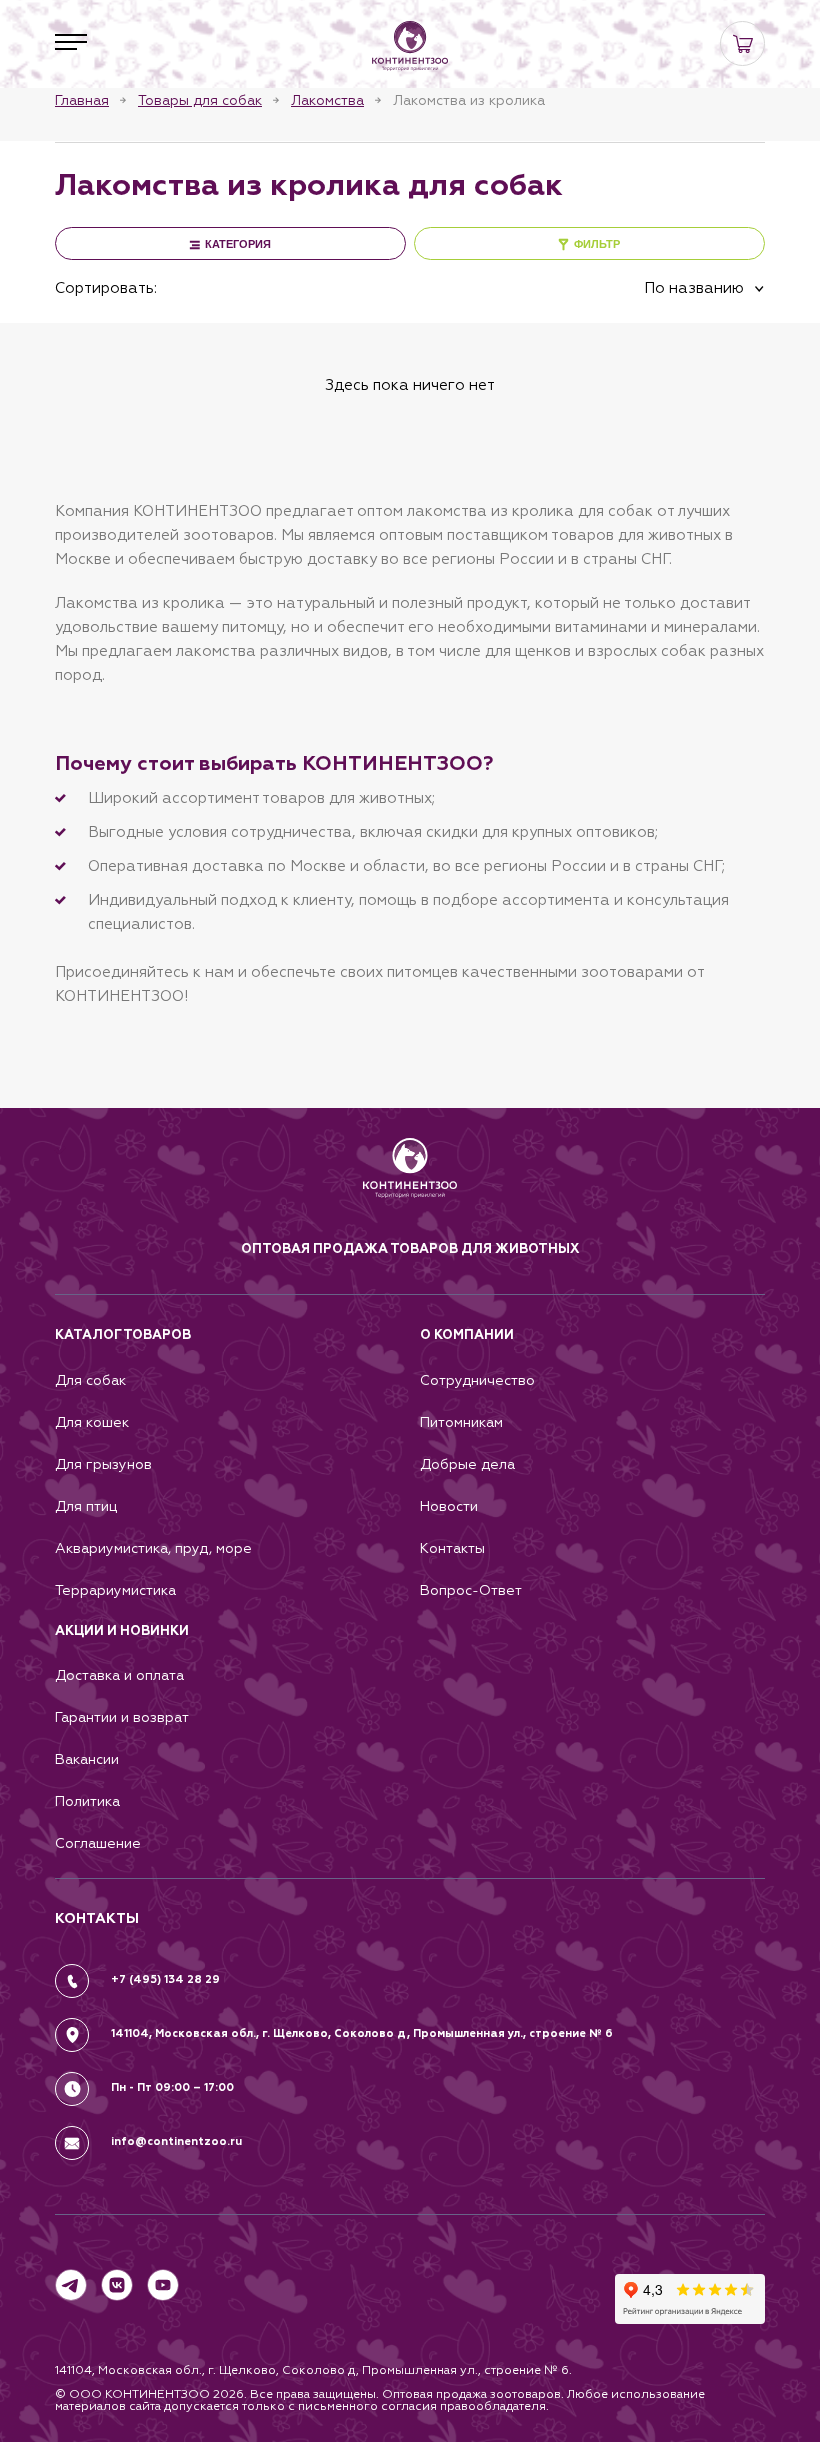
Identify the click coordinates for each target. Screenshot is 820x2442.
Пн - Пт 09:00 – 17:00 (172, 2087)
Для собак (90, 1380)
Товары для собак (200, 100)
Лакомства (327, 100)
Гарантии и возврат (122, 1717)
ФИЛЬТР (597, 244)
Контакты (452, 1548)
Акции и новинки (122, 1631)
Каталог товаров (123, 1335)
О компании (467, 1335)
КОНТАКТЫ (97, 1918)
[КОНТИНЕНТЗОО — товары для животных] (410, 46)
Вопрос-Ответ (471, 1590)
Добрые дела (467, 1464)
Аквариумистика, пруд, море (153, 1548)
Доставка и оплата (119, 1675)
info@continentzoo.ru (176, 2141)
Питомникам (461, 1422)
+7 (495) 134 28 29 (165, 1979)
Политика (87, 1801)
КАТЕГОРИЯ (238, 244)
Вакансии (87, 1759)
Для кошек (92, 1422)
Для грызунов (103, 1464)
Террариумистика (115, 1590)
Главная (82, 100)
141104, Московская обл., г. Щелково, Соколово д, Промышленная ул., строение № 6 (362, 2033)
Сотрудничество (477, 1380)
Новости (449, 1506)
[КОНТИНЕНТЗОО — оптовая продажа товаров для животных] (410, 1188)
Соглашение (98, 1843)
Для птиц (86, 1506)
